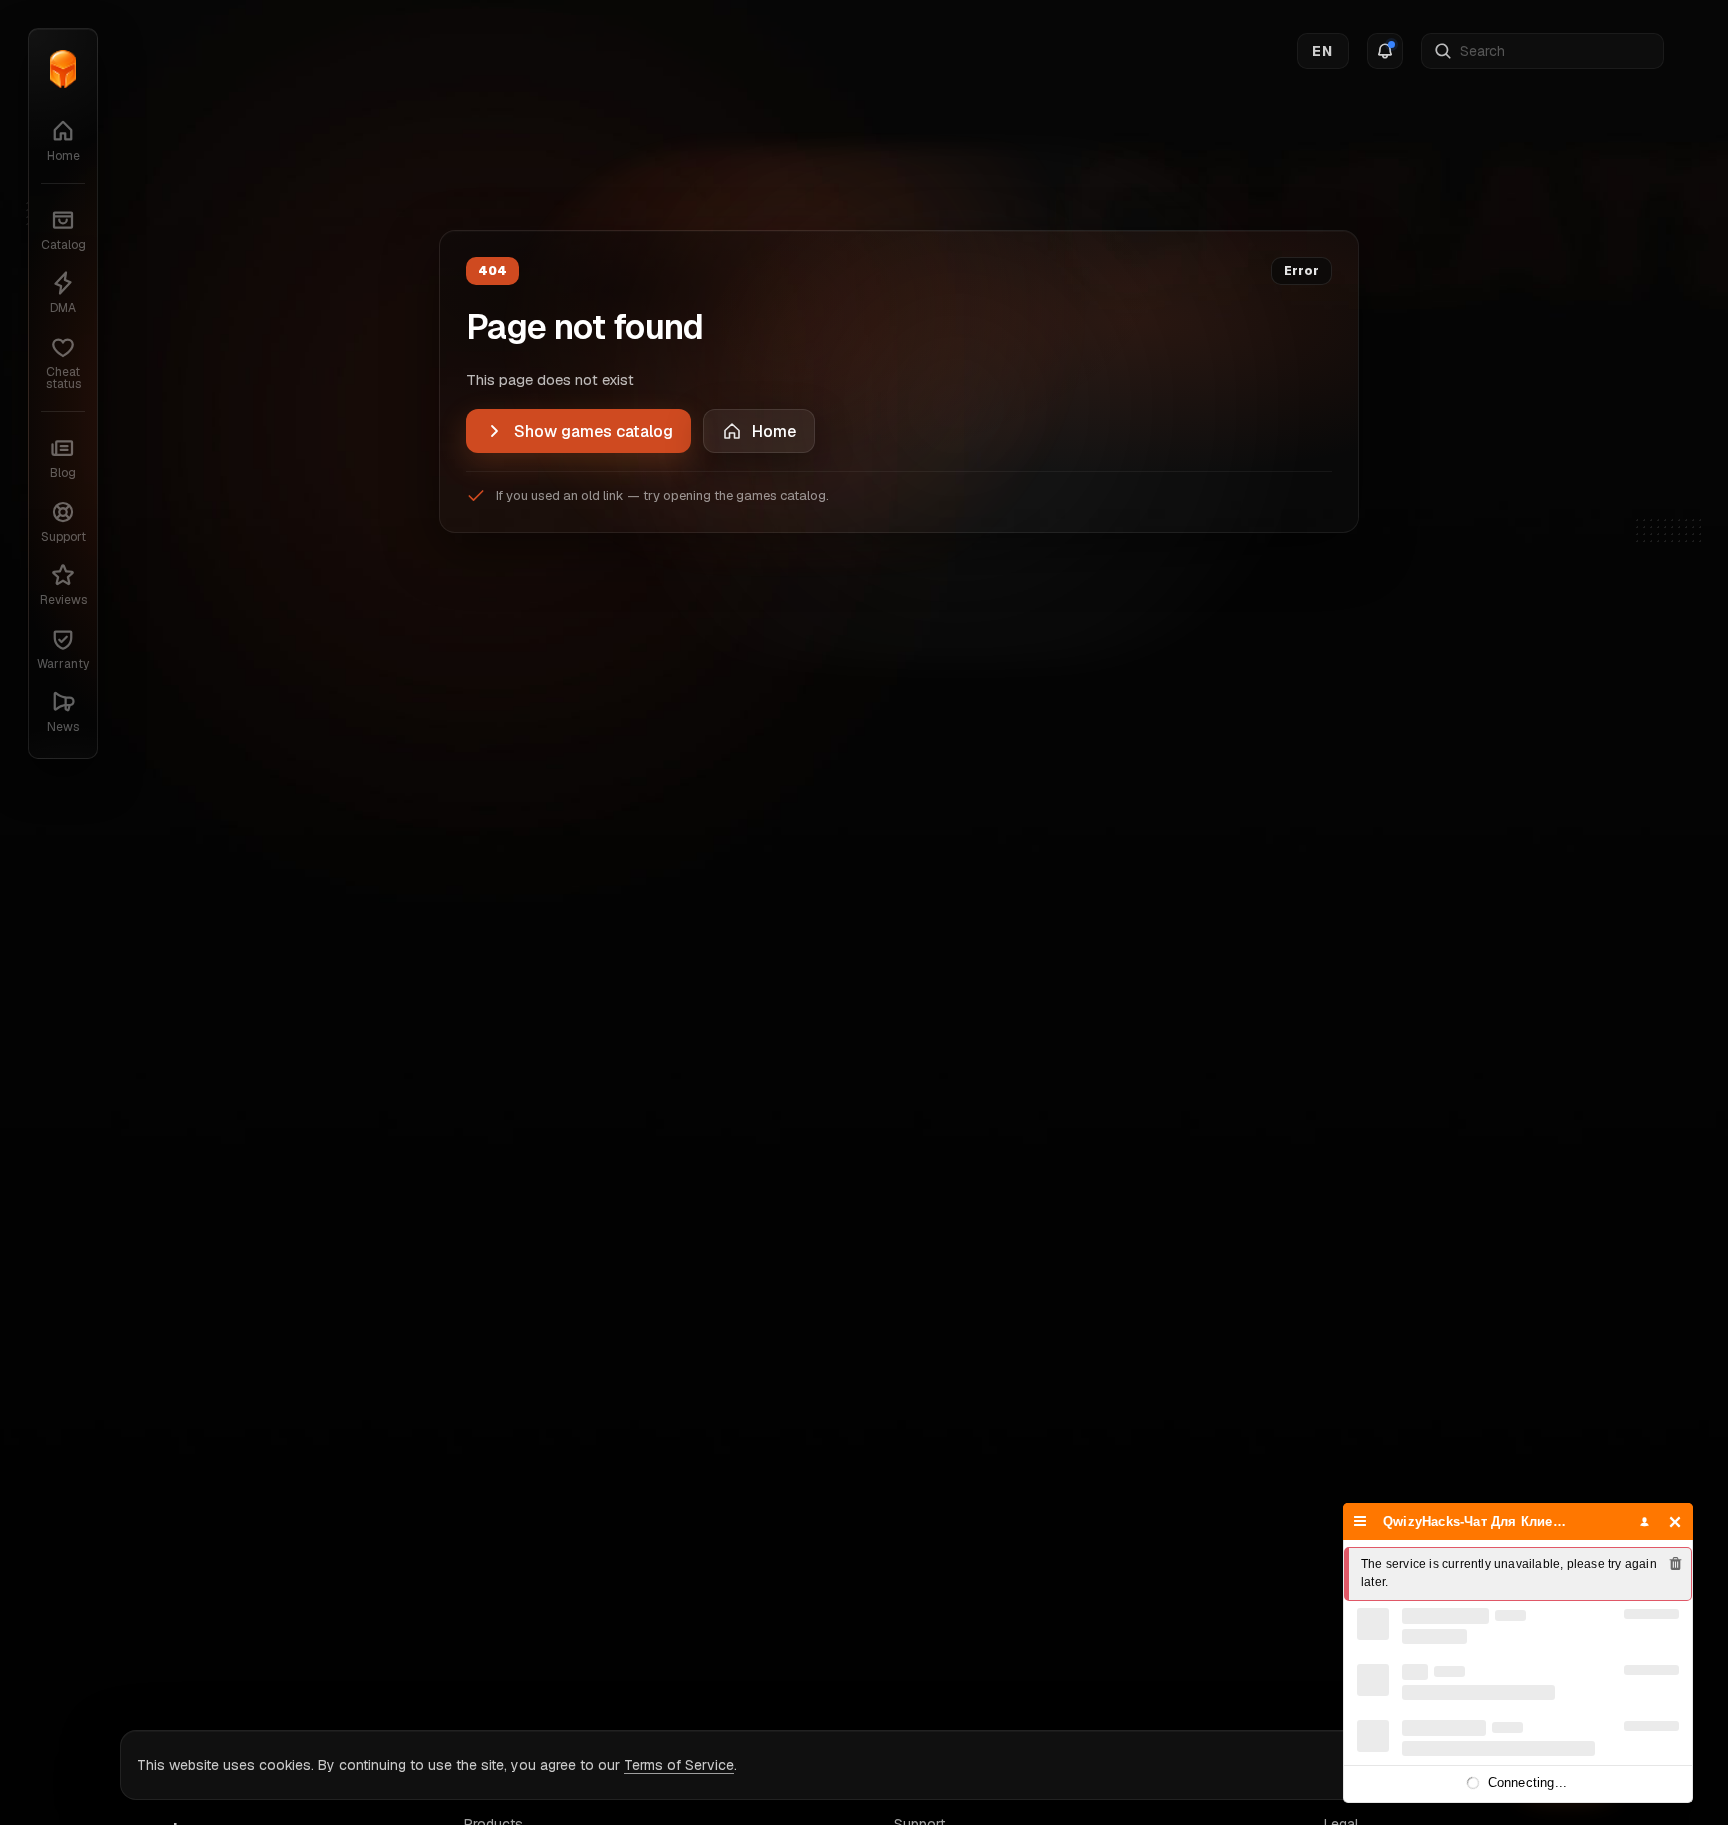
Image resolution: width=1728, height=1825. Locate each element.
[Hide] (1675, 1521)
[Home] (63, 69)
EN (1322, 51)
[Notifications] (1385, 51)
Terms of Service (679, 1765)
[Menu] (1360, 1521)
